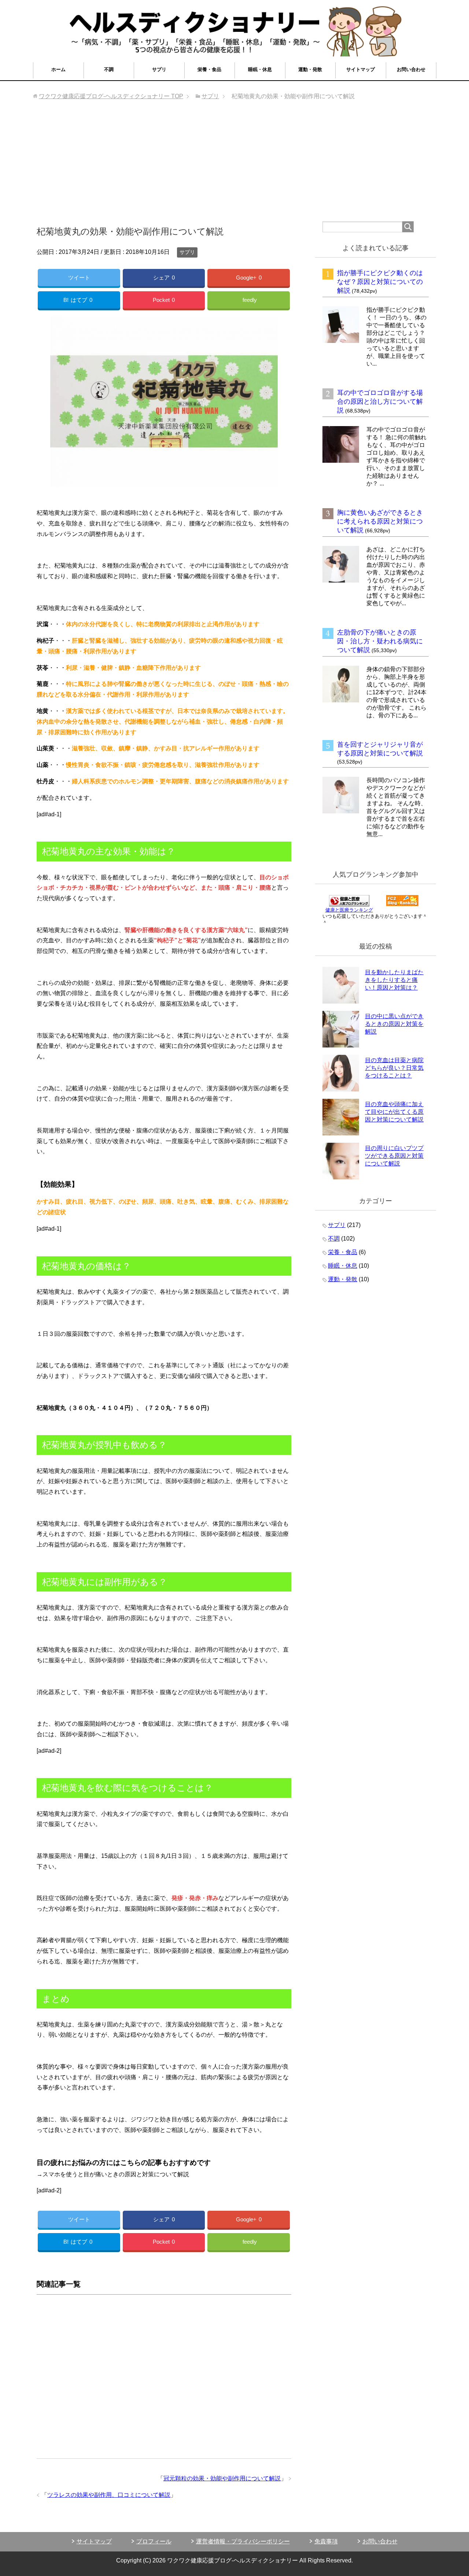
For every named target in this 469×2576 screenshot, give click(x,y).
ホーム (58, 69)
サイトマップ (361, 69)
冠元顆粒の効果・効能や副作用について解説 (222, 2478)
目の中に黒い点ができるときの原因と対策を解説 (394, 1024)
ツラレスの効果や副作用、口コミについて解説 (109, 2495)
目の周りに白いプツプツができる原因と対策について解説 (394, 1156)
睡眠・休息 (260, 69)
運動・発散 (310, 69)
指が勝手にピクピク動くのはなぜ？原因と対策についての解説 (380, 282)
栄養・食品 (209, 69)
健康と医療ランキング (349, 910)
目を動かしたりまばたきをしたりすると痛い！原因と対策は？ (394, 980)
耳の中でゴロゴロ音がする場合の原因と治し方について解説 (380, 402)
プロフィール (154, 2541)
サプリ (159, 69)
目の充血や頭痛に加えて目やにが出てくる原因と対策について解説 (394, 1112)
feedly (250, 300)
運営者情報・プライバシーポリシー (243, 2541)
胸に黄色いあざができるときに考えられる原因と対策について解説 (380, 521)
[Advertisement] (234, 166)
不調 (109, 69)
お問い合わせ (411, 69)
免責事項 (326, 2541)
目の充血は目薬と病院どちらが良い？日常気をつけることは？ (394, 1068)
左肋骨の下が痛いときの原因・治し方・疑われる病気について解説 (380, 641)
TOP (111, 96)
